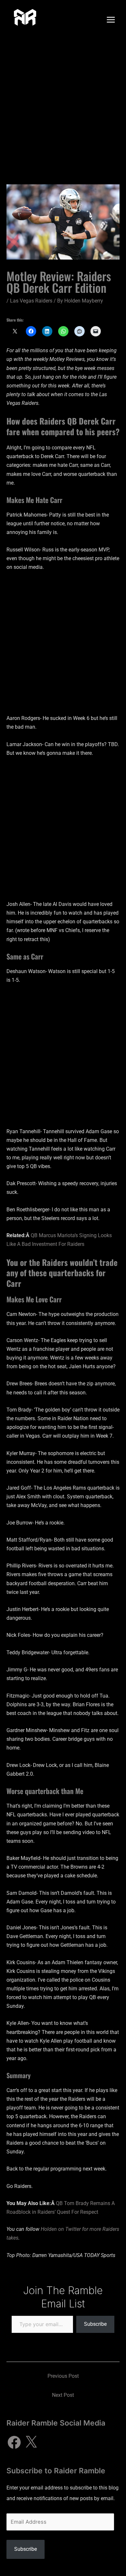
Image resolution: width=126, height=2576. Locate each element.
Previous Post (63, 2376)
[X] (31, 2442)
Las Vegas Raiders (31, 301)
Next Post (63, 2395)
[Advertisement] (63, 106)
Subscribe (95, 2324)
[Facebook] (14, 2442)
